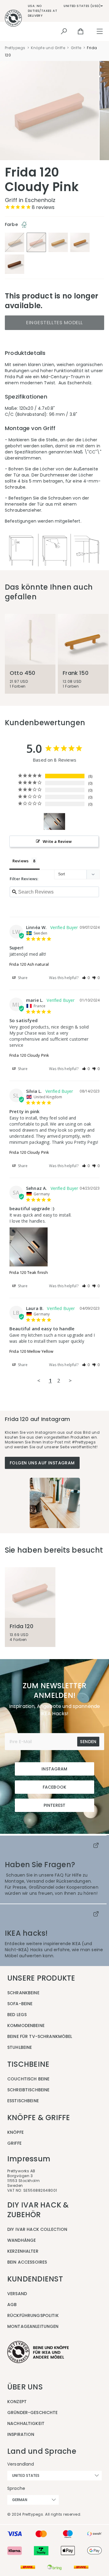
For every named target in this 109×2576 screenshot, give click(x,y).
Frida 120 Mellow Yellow (31, 1351)
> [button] (70, 1381)
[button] (86, 978)
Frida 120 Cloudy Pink (29, 1055)
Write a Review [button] (57, 841)
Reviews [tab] (20, 861)
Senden (88, 1742)
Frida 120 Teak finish (29, 1272)
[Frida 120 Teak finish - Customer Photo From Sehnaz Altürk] (54, 822)
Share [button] (22, 978)
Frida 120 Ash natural (29, 964)
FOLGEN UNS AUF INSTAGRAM (42, 1463)
